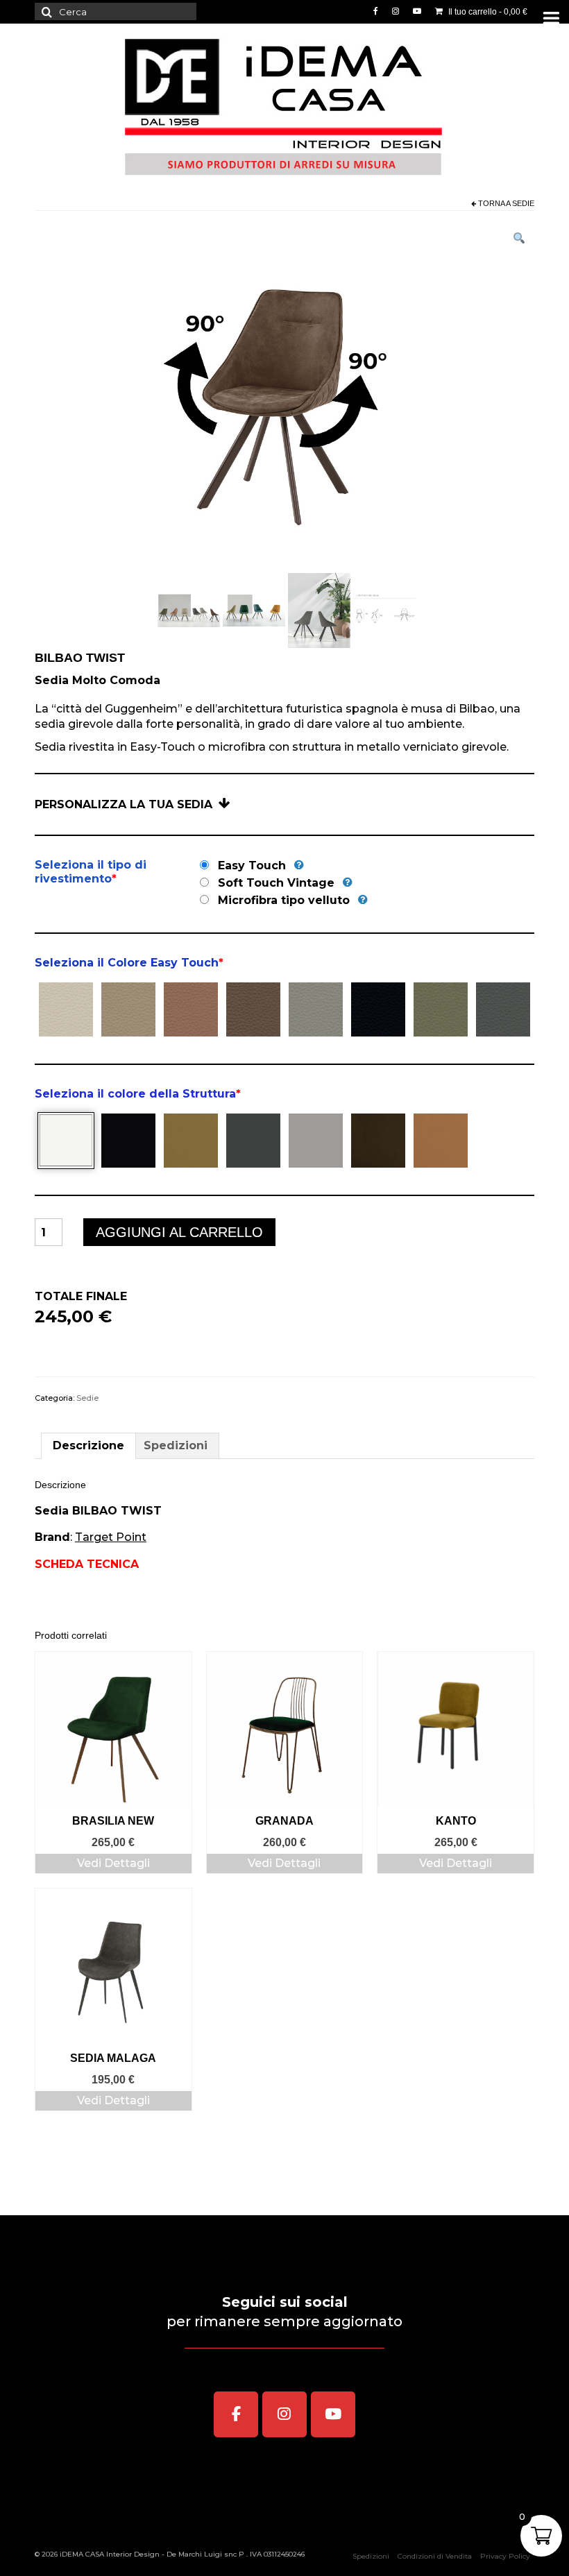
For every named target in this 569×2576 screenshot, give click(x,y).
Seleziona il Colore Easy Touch (129, 963)
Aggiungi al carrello (179, 1232)
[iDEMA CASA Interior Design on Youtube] (333, 2414)
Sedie (523, 203)
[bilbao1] (189, 609)
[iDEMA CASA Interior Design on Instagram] (284, 2414)
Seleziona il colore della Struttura (138, 1094)
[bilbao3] (319, 609)
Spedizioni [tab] (176, 1445)
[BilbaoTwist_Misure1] (384, 609)
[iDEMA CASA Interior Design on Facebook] (236, 2414)
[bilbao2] (254, 609)
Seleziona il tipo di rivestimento (91, 872)
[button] (519, 240)
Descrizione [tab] (88, 1445)
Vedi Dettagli (113, 1863)
